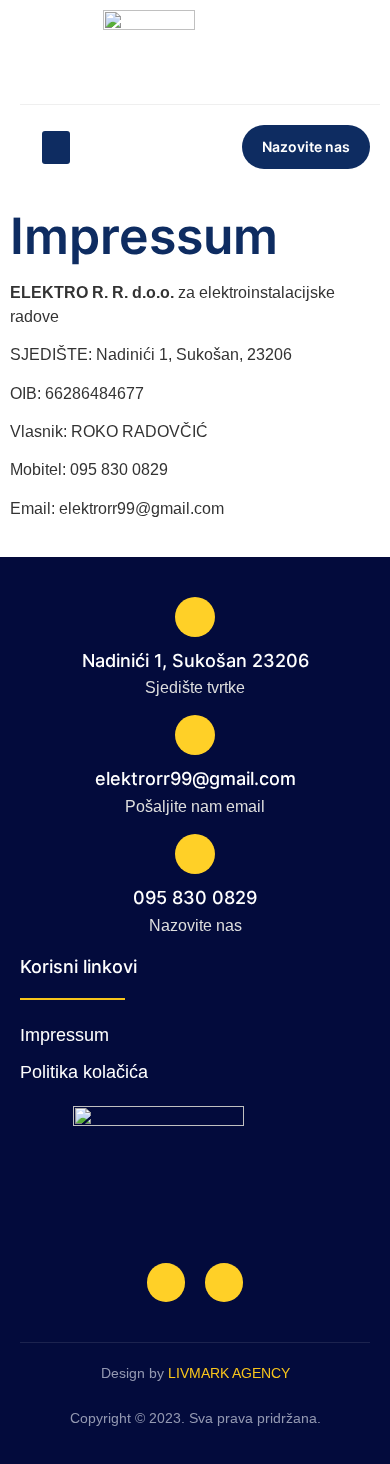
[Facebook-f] (166, 1282)
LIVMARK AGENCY (229, 1373)
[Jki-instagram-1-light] (224, 1282)
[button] (56, 147)
